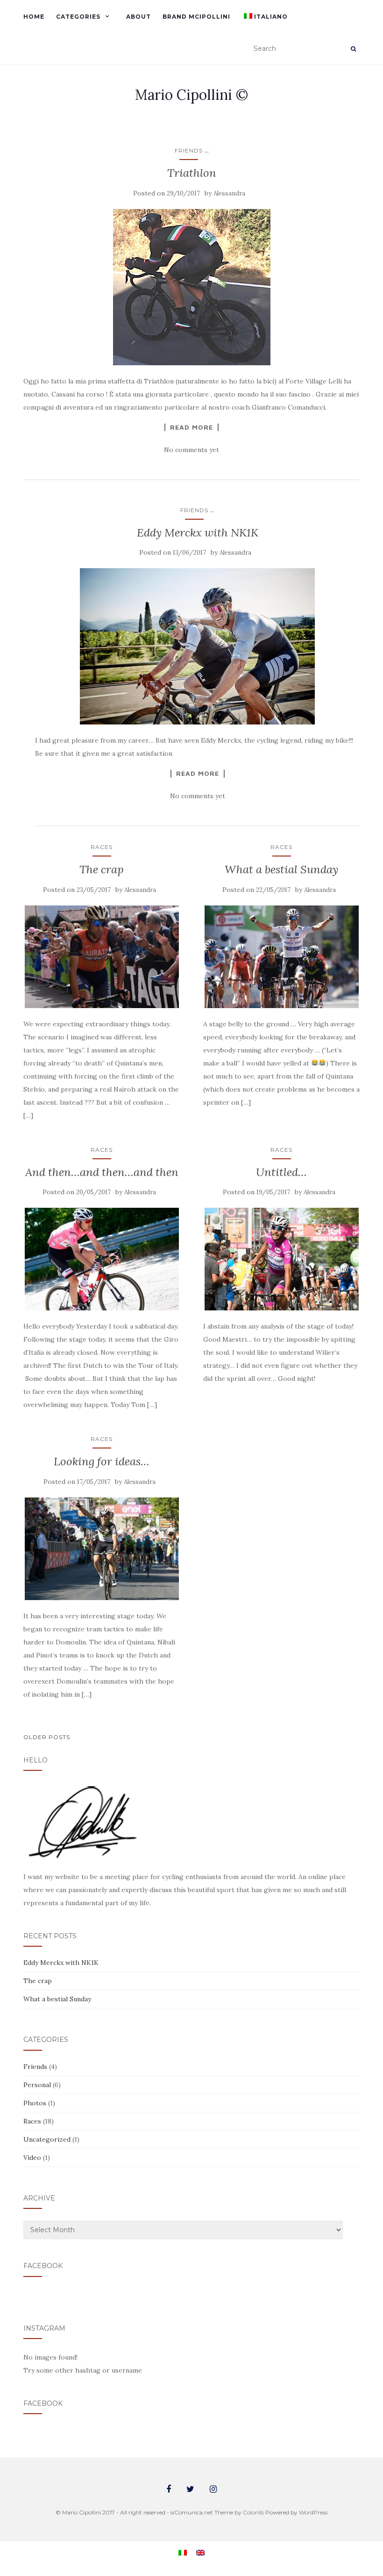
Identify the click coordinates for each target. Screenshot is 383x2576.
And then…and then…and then (102, 1172)
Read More (191, 427)
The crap (102, 869)
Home (34, 17)
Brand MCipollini (196, 17)
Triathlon (192, 173)
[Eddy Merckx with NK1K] (197, 646)
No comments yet (191, 450)
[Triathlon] (191, 287)
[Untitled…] (281, 1259)
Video (32, 2158)
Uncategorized (47, 2139)
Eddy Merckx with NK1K (198, 533)
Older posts (47, 1737)
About (138, 17)
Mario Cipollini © (191, 95)
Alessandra (229, 193)
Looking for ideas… (102, 1461)
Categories (78, 17)
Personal (37, 2085)
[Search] (353, 49)
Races (102, 847)
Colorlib (253, 2512)
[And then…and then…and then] (102, 1259)
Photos (35, 2103)
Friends (189, 150)
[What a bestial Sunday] (281, 957)
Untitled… (281, 1172)
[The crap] (102, 957)
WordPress (313, 2512)
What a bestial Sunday (281, 869)
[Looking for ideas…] (102, 1549)
